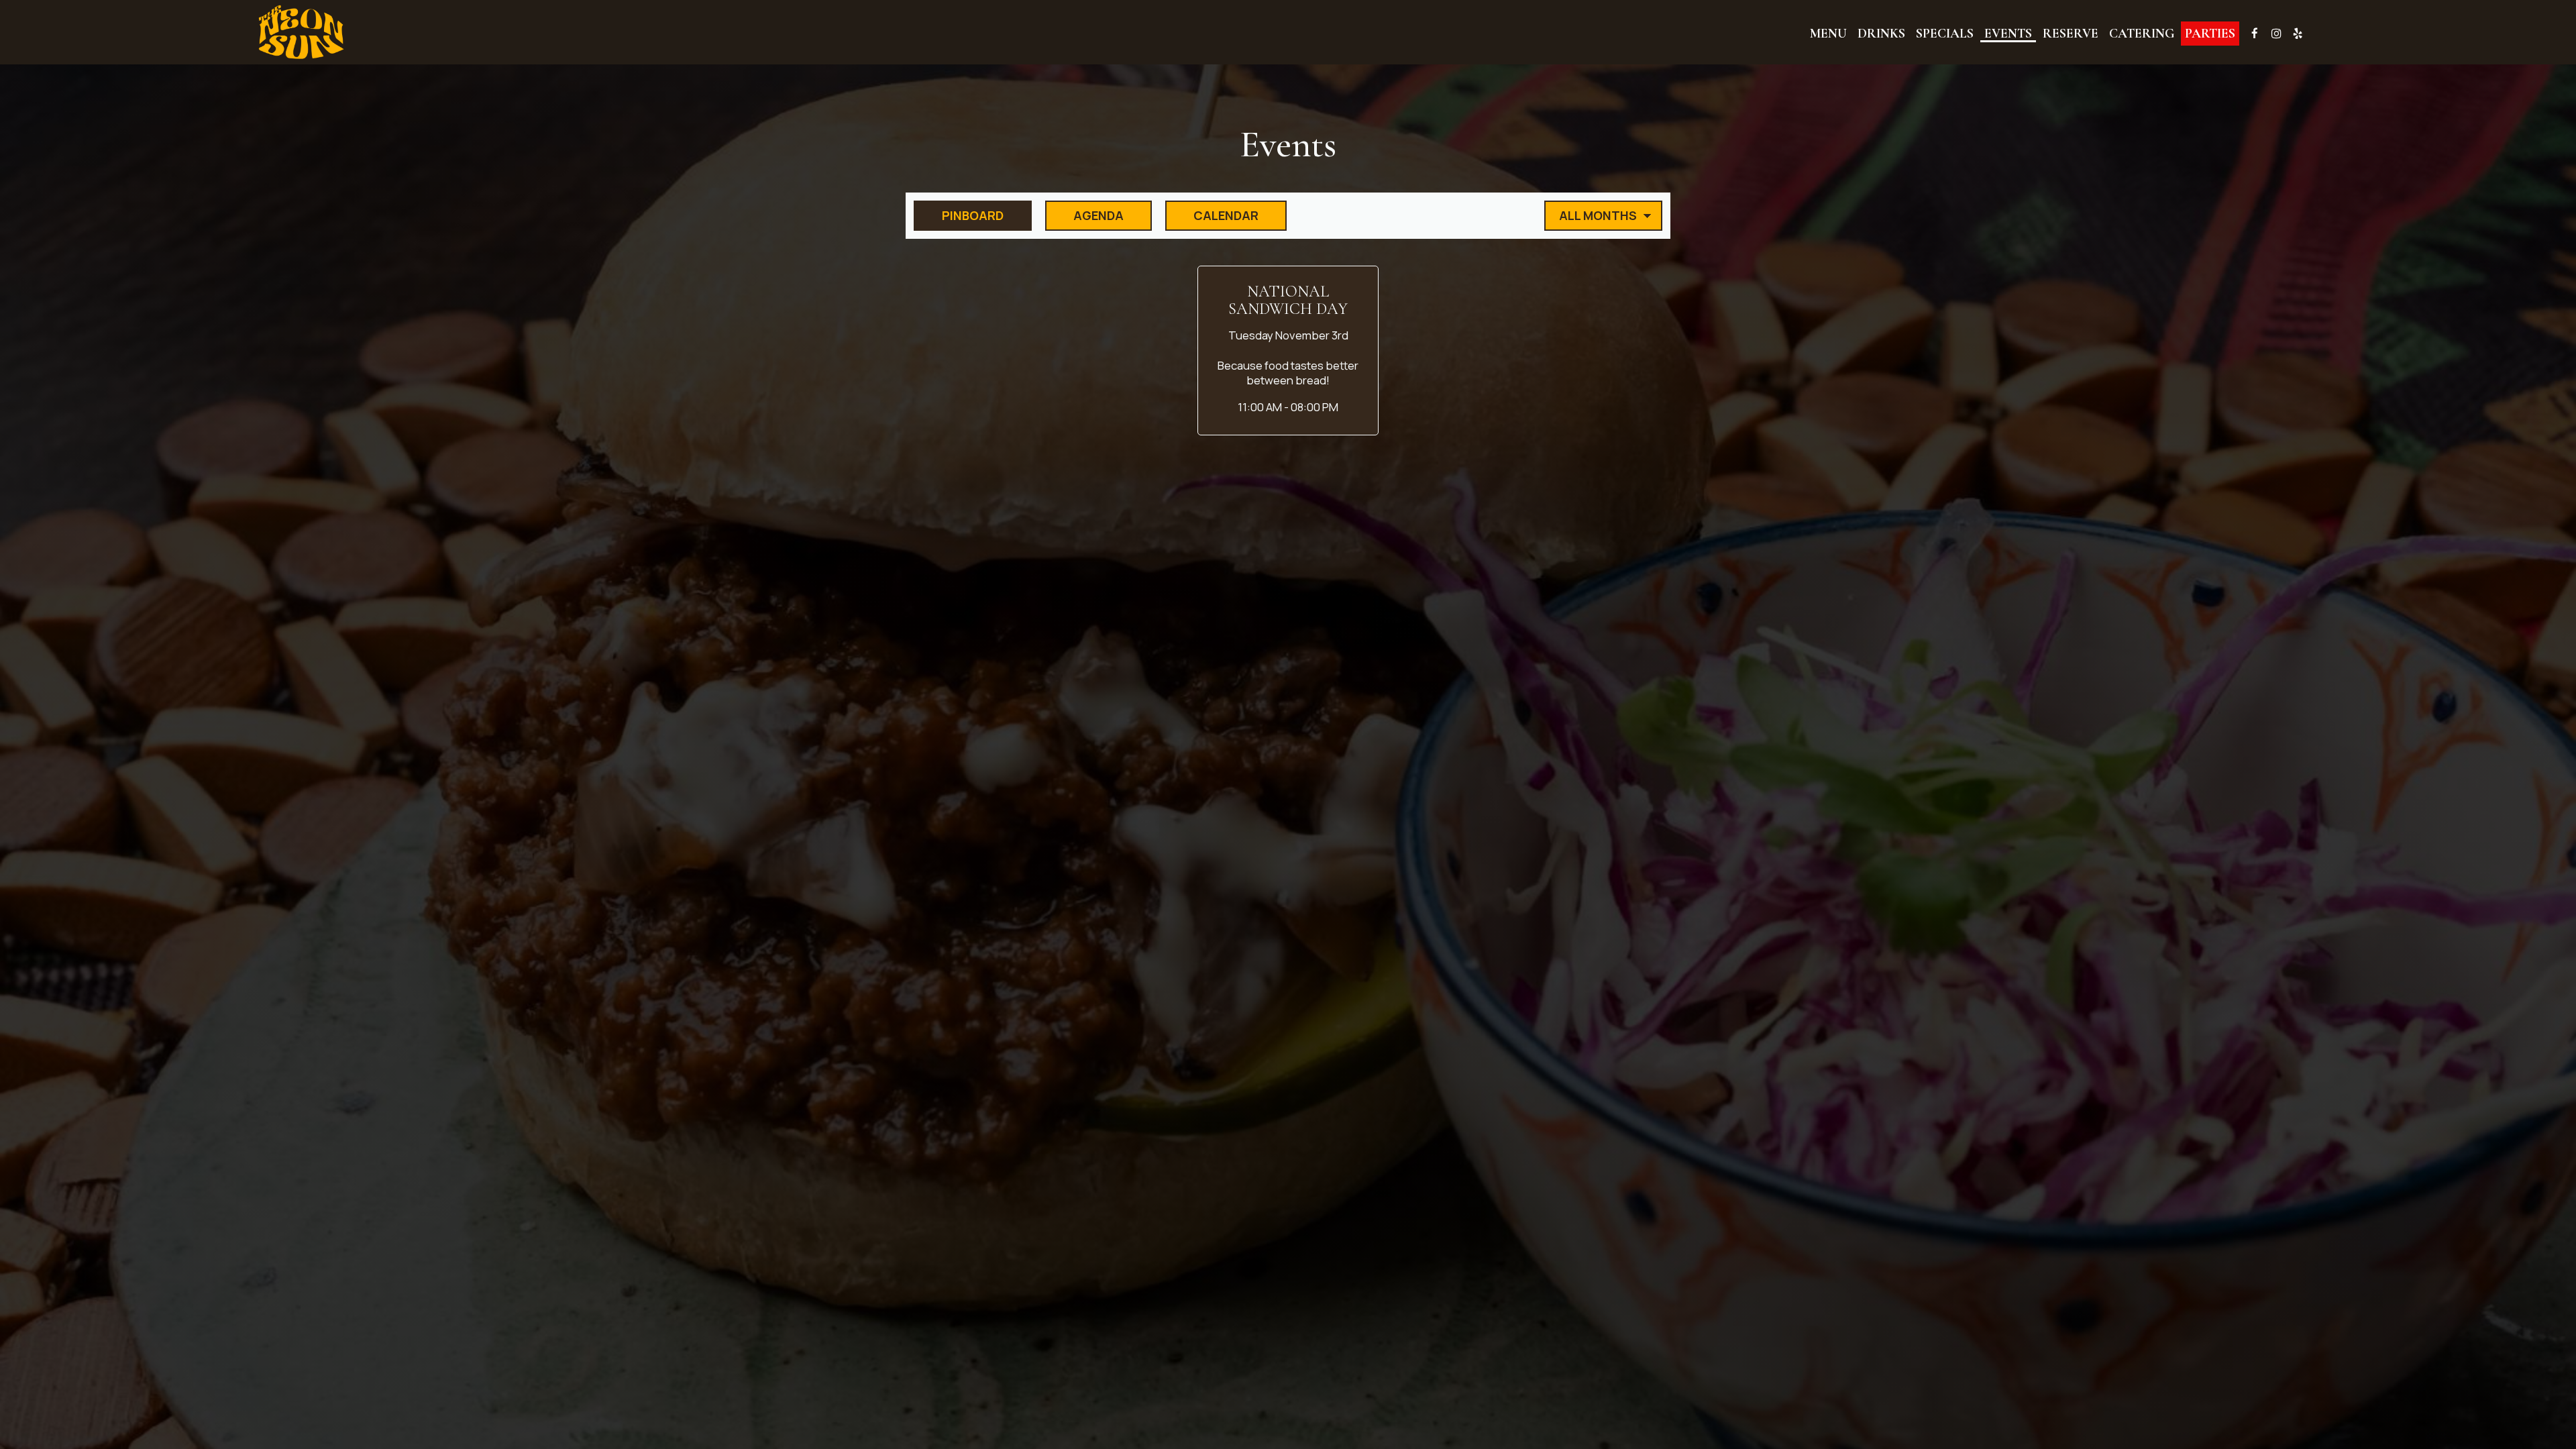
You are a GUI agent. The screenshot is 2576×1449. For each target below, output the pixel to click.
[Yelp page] (2298, 34)
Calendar (1212, 215)
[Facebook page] (2255, 34)
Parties (2210, 34)
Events (2008, 34)
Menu (1828, 34)
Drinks (1881, 34)
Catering (2142, 34)
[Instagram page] (2276, 34)
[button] (1288, 351)
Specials (1945, 34)
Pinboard (959, 215)
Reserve (2071, 34)
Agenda (1084, 215)
